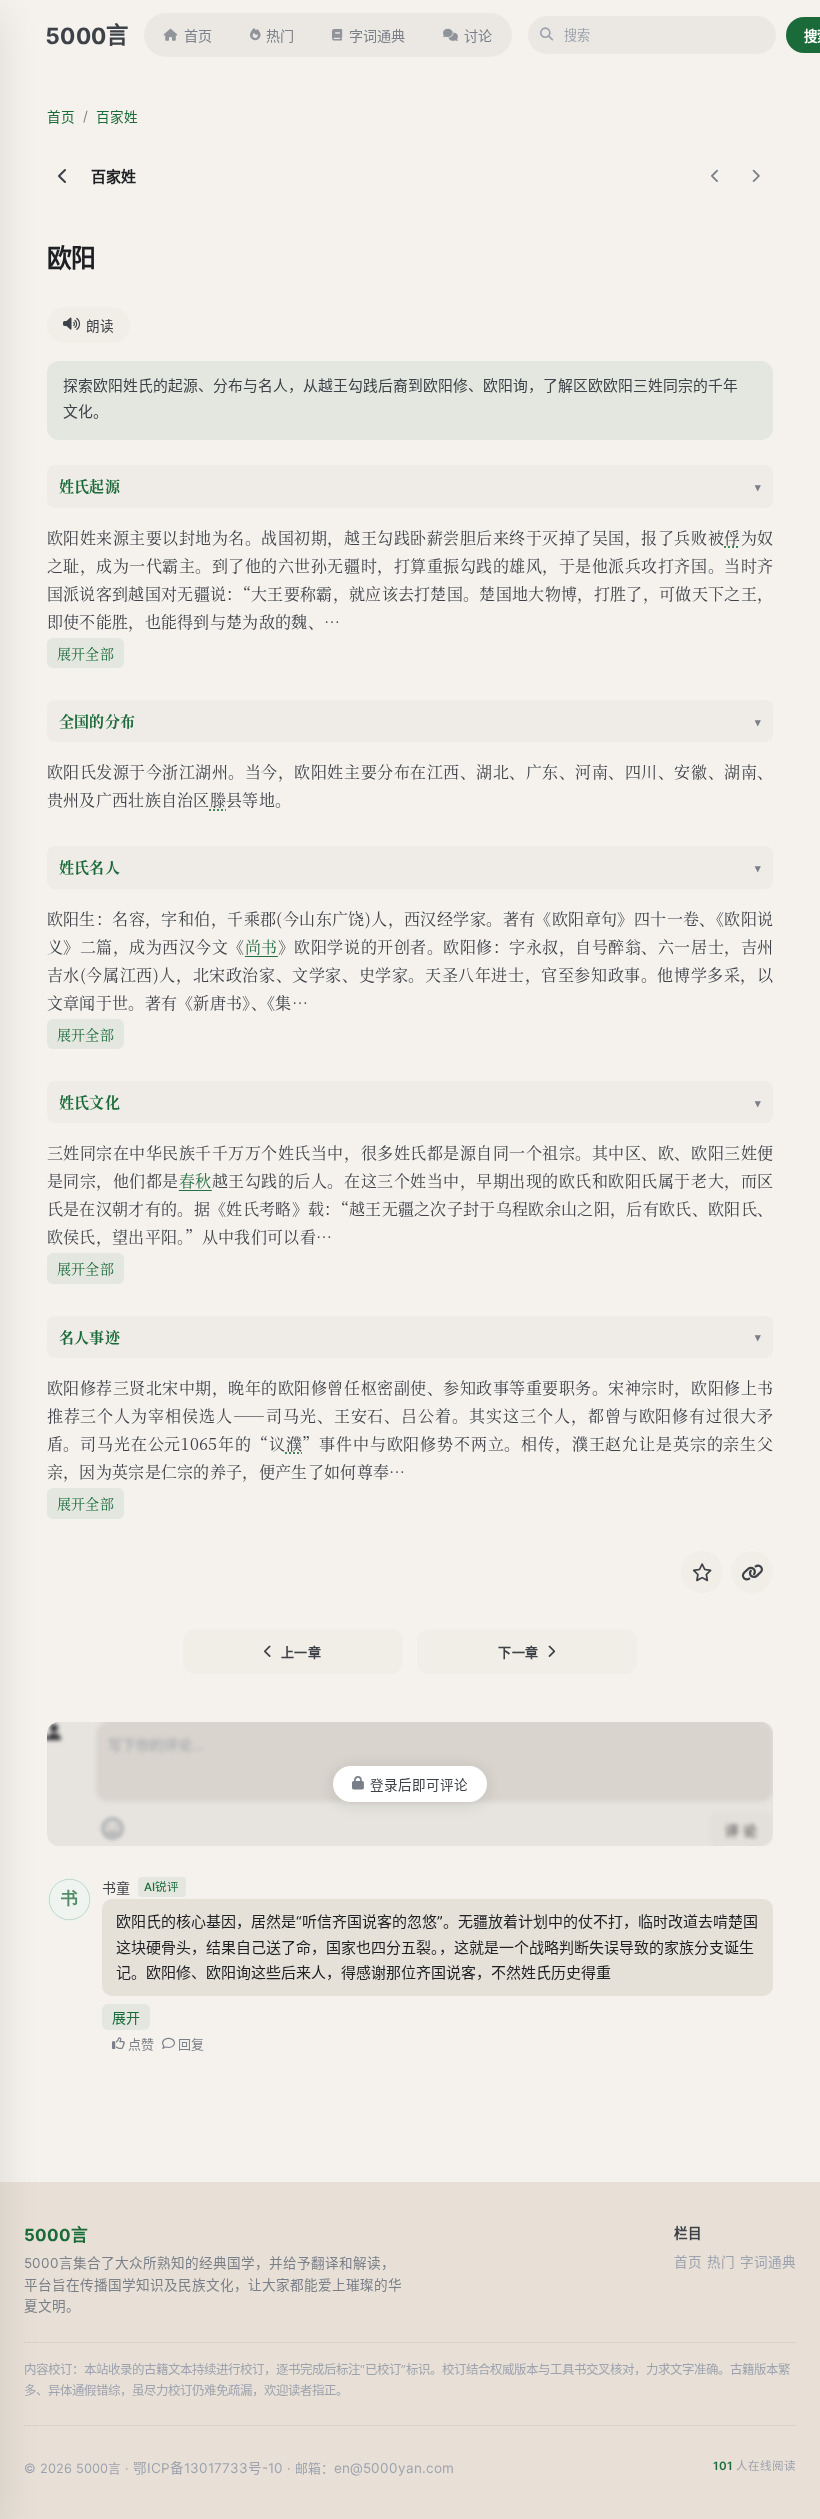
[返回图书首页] (63, 176)
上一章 (301, 1652)
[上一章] (715, 176)
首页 (198, 35)
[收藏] (702, 1572)
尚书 (261, 946)
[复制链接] (752, 1572)
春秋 (195, 1180)
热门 (280, 35)
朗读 (100, 326)
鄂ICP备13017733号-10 (208, 2468)
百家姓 (117, 117)
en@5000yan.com (394, 2468)
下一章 (518, 1652)
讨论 (478, 35)
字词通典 (377, 35)
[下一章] (755, 176)
